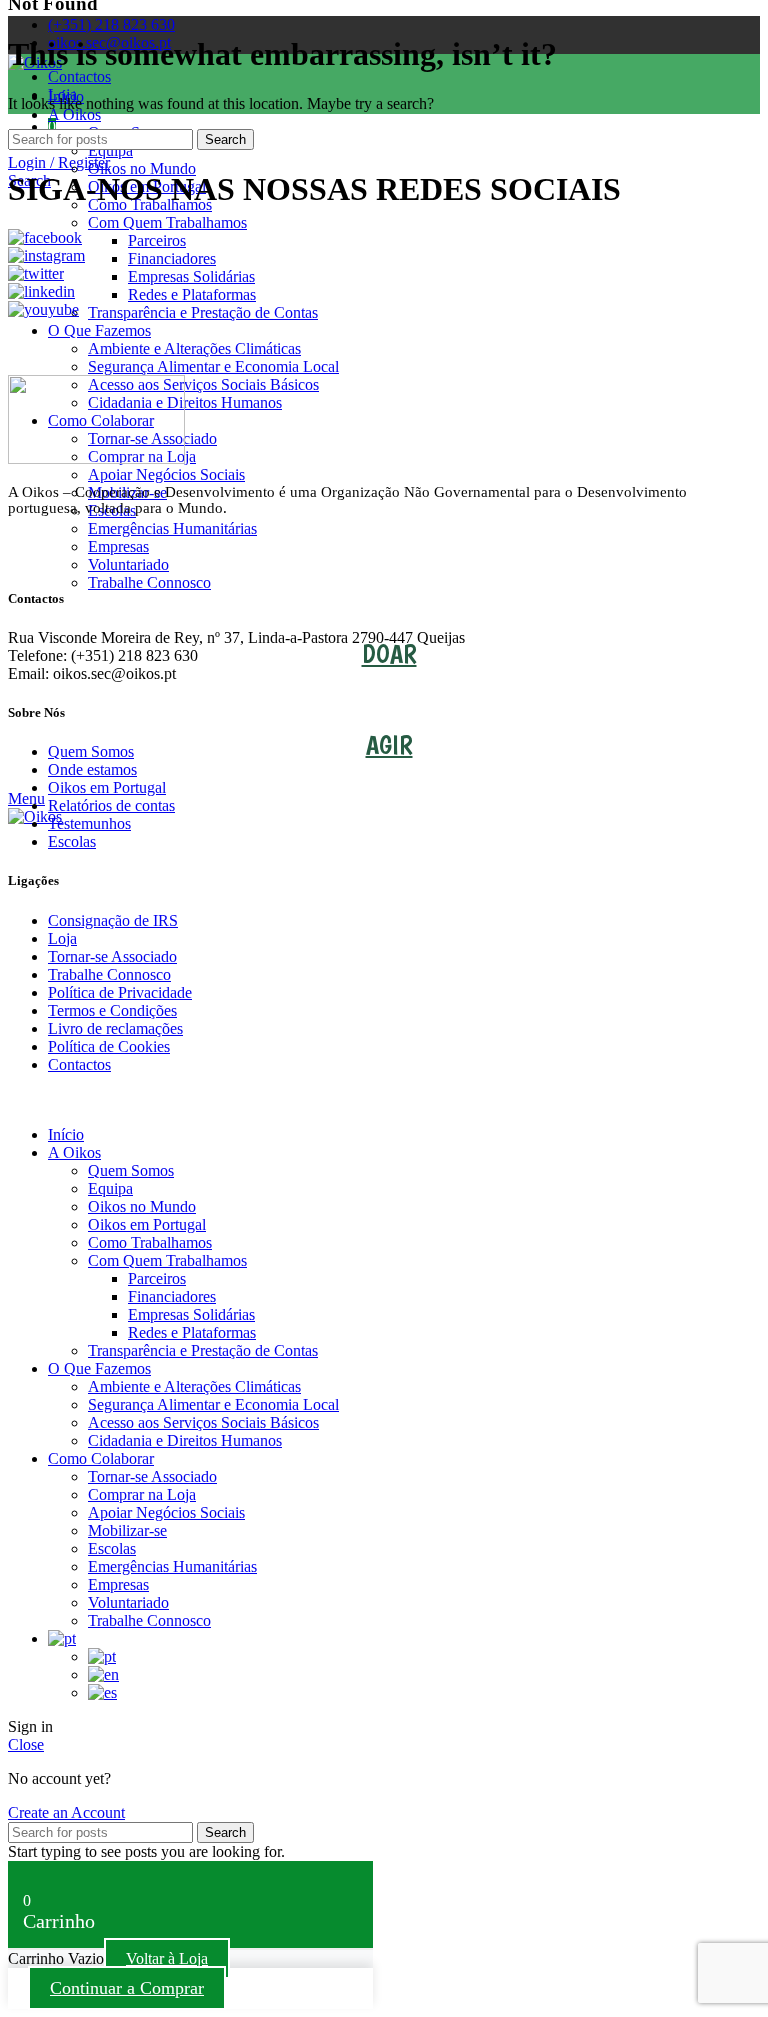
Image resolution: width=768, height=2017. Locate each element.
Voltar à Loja (167, 1958)
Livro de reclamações (115, 1028)
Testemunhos (89, 823)
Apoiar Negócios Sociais (166, 474)
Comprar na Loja (142, 1494)
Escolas (72, 841)
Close (26, 1744)
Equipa (110, 150)
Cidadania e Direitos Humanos (185, 402)
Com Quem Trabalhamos (167, 222)
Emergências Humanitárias (172, 528)
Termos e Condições (112, 1010)
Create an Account (66, 1812)
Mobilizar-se (127, 1530)
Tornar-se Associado (112, 956)
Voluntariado (128, 564)
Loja (62, 938)
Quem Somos (91, 751)
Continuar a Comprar (127, 1988)
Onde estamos (92, 769)
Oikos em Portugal (107, 787)
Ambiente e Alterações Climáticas (194, 348)
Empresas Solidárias (191, 276)
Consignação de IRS (113, 920)
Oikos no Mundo (142, 168)
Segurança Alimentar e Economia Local (213, 366)
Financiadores (172, 258)
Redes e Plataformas (192, 294)
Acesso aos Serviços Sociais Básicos (203, 384)
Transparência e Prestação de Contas (203, 312)
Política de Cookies (109, 1046)
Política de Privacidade (120, 992)
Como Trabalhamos (150, 1242)
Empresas (118, 546)
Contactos (79, 1064)
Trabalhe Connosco (149, 582)
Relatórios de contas (111, 805)
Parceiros (157, 240)
